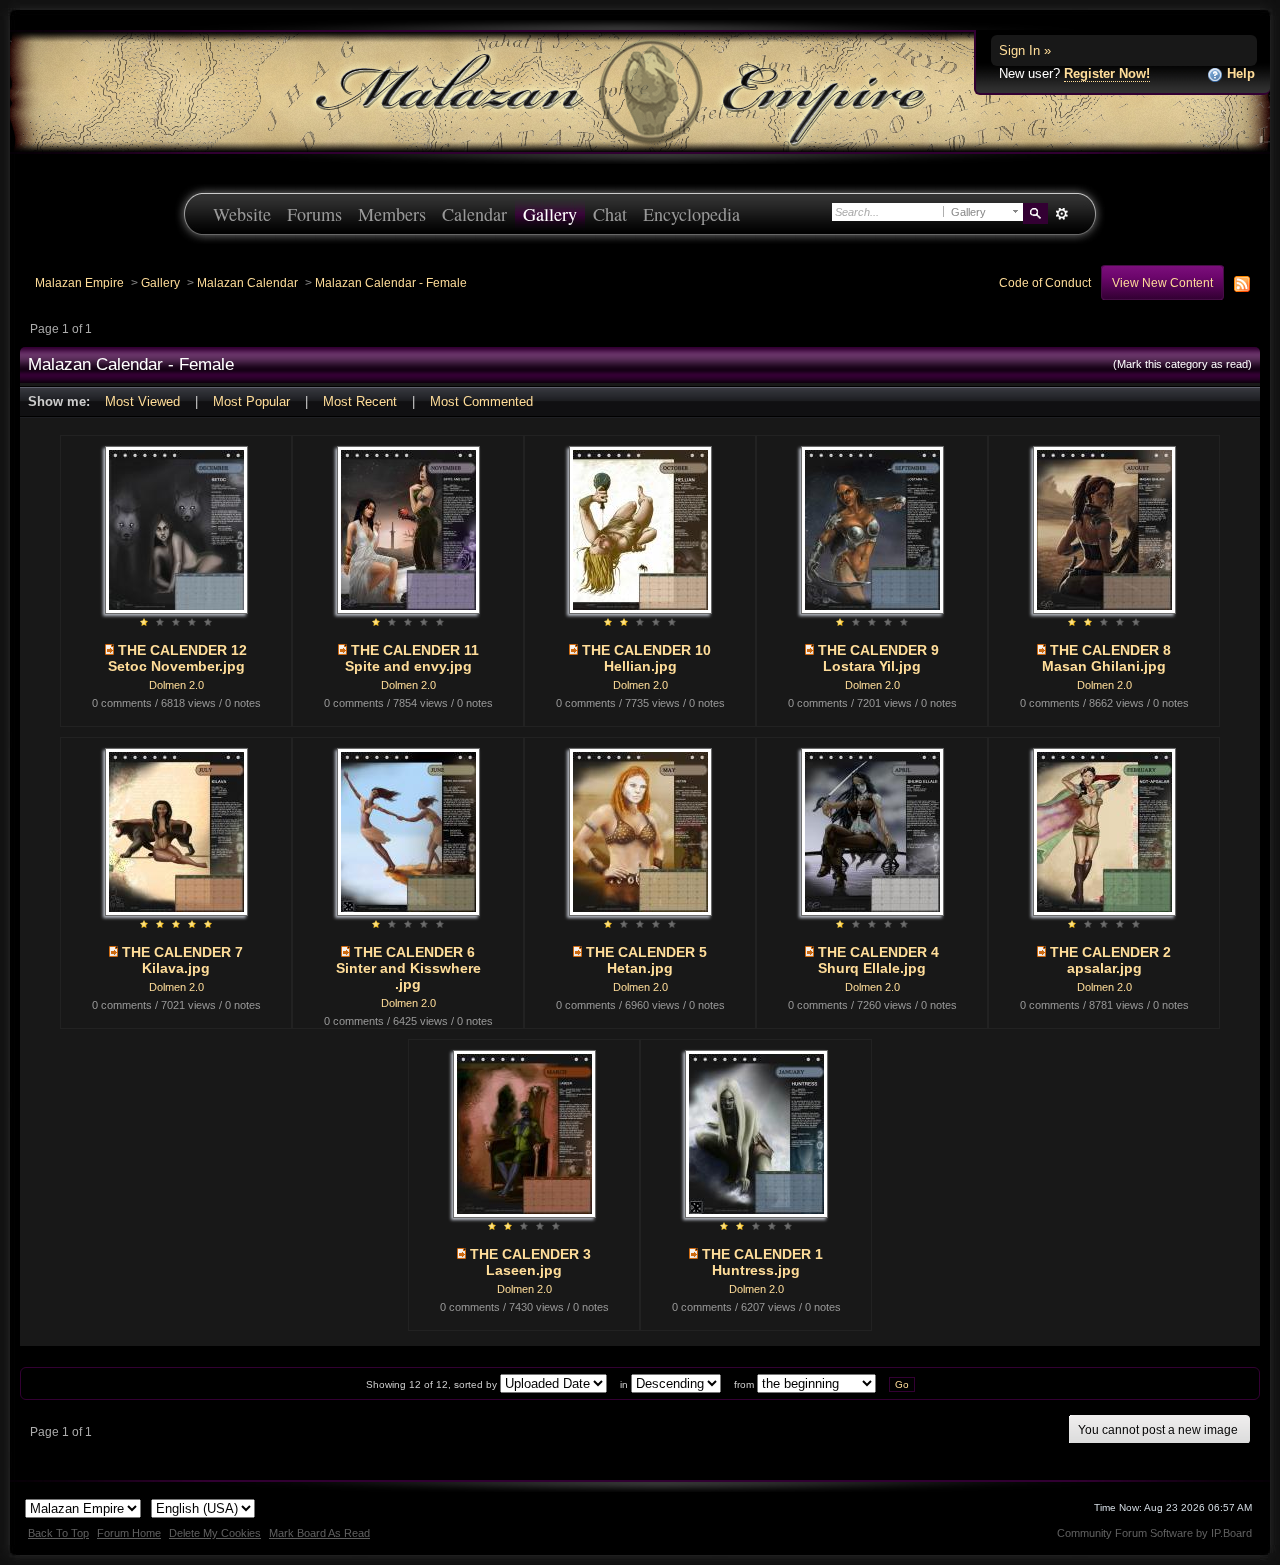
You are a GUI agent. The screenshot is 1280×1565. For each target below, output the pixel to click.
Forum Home (129, 1533)
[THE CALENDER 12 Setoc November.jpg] (176, 528)
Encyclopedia (691, 214)
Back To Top (58, 1533)
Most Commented (481, 401)
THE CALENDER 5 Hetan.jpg (646, 960)
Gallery (550, 214)
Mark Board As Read (319, 1533)
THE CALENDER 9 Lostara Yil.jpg (878, 658)
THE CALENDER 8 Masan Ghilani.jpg (1106, 658)
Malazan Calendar (247, 282)
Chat (610, 214)
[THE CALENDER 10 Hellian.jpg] (640, 528)
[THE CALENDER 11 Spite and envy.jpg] (408, 528)
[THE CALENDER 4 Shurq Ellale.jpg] (872, 830)
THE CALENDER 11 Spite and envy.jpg (412, 658)
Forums (314, 214)
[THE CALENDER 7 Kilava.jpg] (176, 830)
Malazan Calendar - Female (391, 282)
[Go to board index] (640, 90)
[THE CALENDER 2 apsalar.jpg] (1104, 830)
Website (242, 214)
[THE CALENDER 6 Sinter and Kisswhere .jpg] (408, 830)
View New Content (1162, 282)
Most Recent (360, 401)
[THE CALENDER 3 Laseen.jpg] (524, 1132)
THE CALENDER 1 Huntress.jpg (762, 1262)
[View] (109, 650)
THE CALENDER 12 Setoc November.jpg (178, 658)
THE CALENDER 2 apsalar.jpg (1110, 960)
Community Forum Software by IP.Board (1154, 1533)
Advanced (1061, 214)
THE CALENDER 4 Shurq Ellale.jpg (878, 960)
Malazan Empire (79, 282)
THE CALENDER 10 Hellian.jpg (646, 658)
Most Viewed (142, 401)
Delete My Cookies (215, 1533)
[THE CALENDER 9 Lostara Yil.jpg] (872, 528)
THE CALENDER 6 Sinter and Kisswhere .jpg (408, 968)
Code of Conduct (1045, 282)
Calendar (474, 214)
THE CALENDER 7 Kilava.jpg (182, 960)
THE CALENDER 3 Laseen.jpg (530, 1262)
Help (1239, 73)
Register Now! (1107, 73)
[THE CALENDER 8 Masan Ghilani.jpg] (1104, 528)
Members (392, 214)
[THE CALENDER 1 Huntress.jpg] (756, 1132)
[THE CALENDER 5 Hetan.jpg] (640, 830)
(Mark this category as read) (1182, 364)
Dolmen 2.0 (176, 685)
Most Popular (251, 401)
